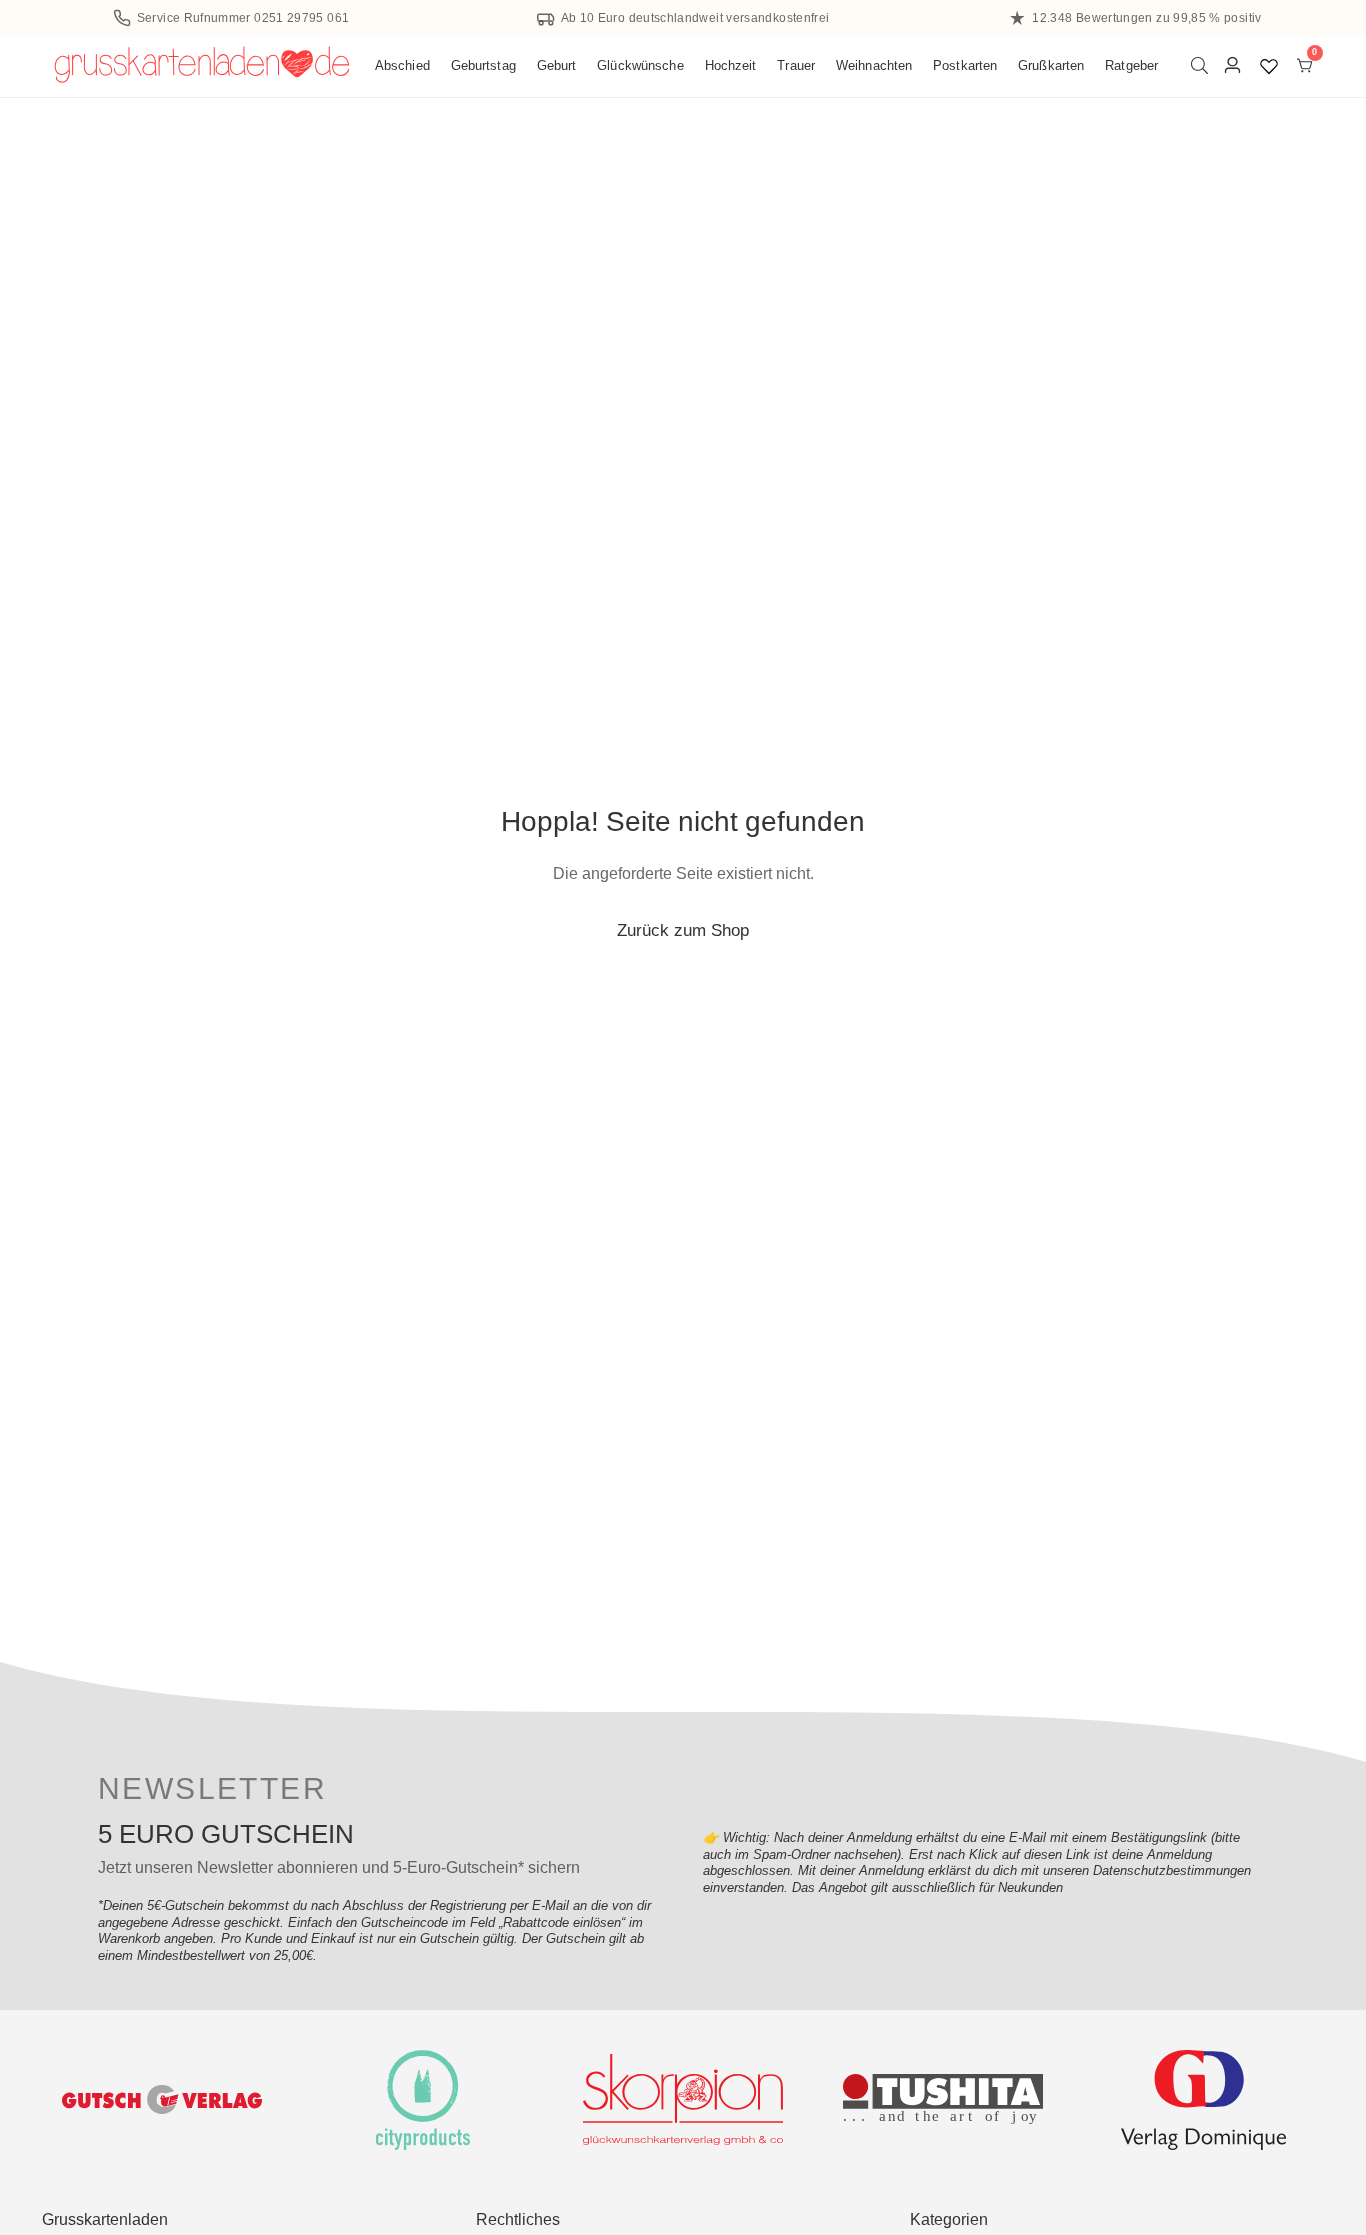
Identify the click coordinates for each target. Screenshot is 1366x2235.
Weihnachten (874, 65)
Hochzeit (731, 65)
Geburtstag (483, 65)
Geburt (557, 65)
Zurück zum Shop (683, 930)
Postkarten (965, 65)
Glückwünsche (640, 65)
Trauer (796, 65)
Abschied (402, 65)
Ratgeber (1131, 65)
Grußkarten (1051, 65)
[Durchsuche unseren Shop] (1203, 65)
